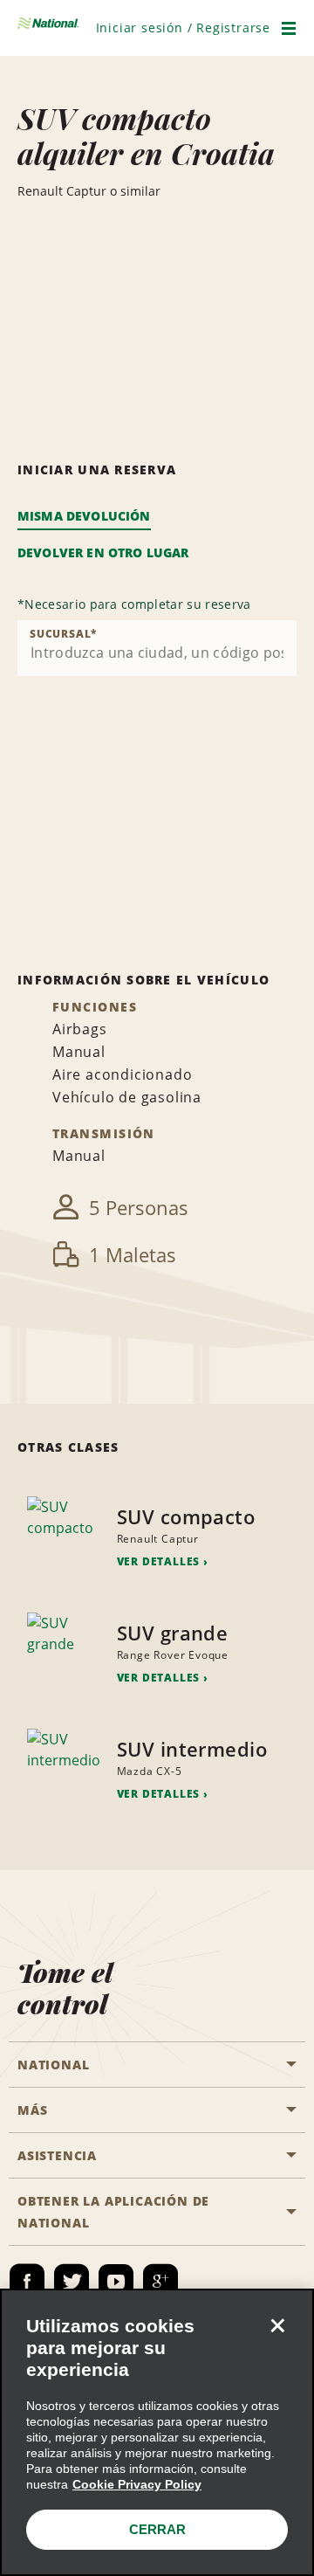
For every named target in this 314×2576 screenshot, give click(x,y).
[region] (157, 2432)
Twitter (72, 2282)
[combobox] (157, 648)
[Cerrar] (277, 2325)
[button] (183, 28)
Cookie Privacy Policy (137, 2484)
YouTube (116, 2282)
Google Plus (160, 2282)
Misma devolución (84, 516)
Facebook (27, 2282)
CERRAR (157, 2529)
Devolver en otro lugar (103, 552)
